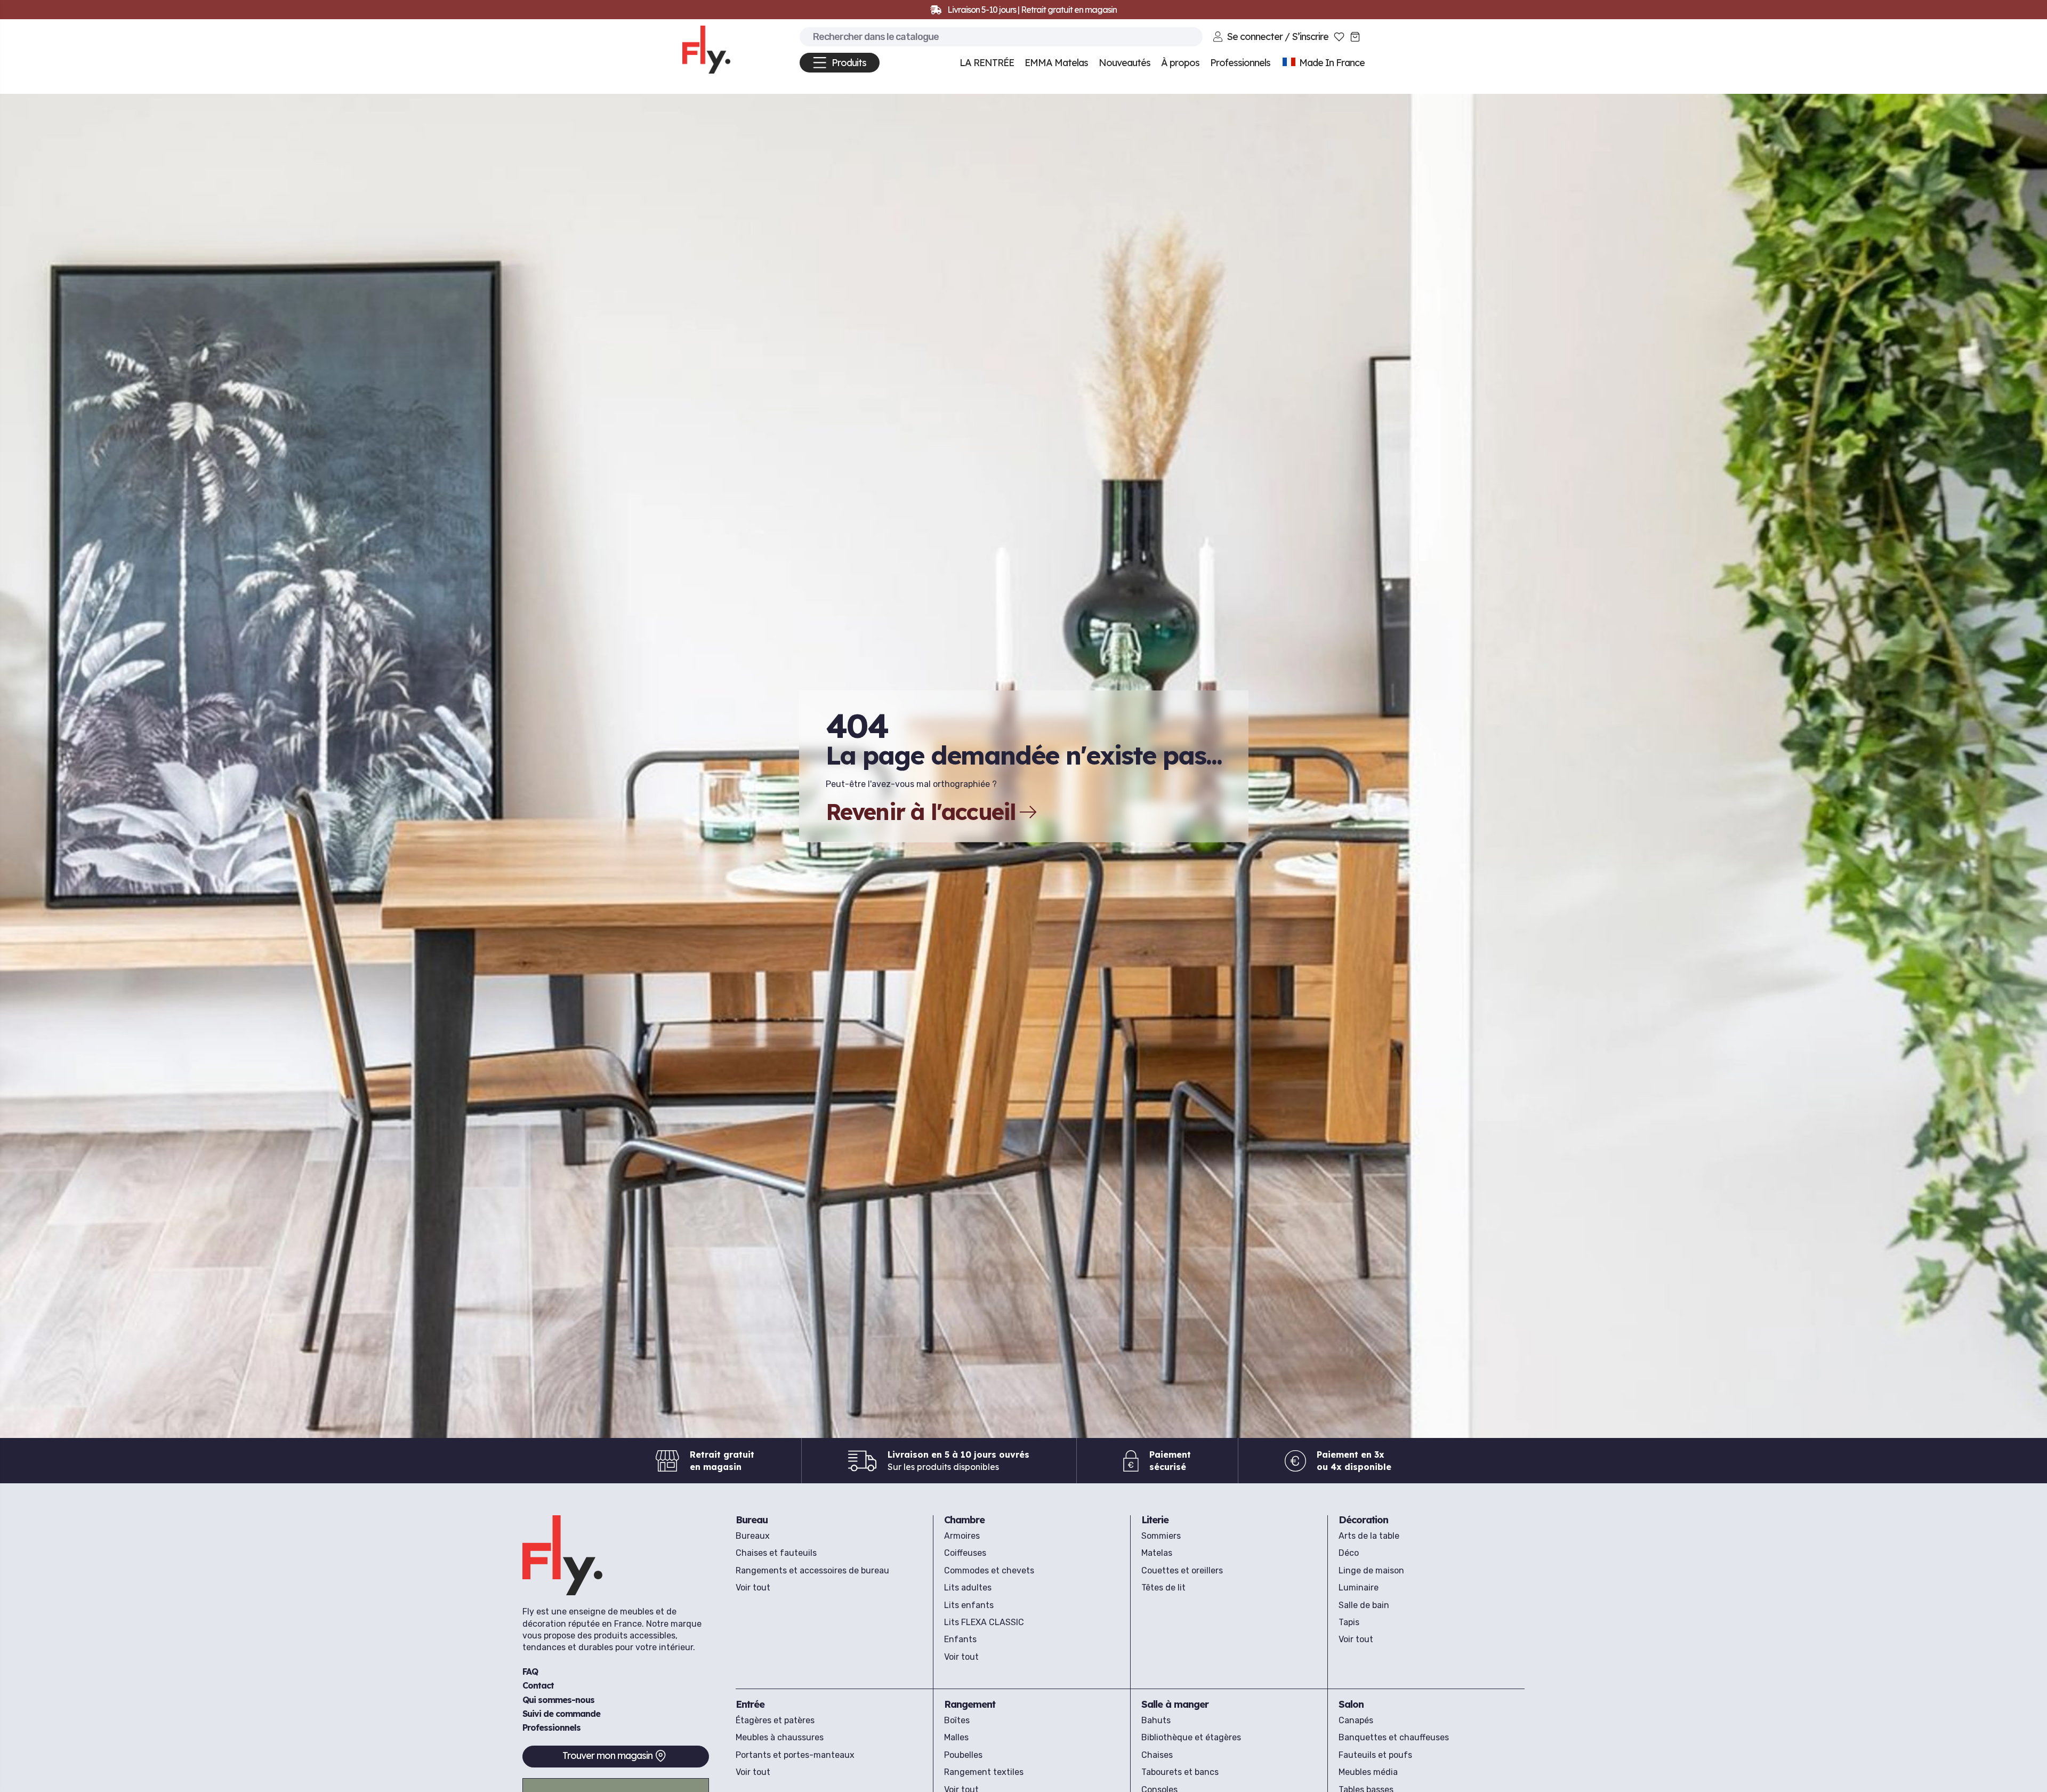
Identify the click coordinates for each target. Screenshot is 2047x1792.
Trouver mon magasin (607, 1755)
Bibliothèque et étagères (1191, 1737)
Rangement (970, 1704)
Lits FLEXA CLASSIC (984, 1622)
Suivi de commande (561, 1714)
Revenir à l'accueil (921, 812)
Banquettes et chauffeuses (1394, 1737)
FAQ (530, 1672)
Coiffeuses (965, 1553)
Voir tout (753, 1588)
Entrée (750, 1704)
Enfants (960, 1639)
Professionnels (551, 1727)
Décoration (1363, 1520)
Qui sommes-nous (558, 1699)
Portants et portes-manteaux (795, 1755)
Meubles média (1368, 1772)
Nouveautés (1125, 63)
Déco (1349, 1553)
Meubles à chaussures (780, 1737)
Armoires (962, 1536)
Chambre (964, 1520)
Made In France (1331, 63)
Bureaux (753, 1536)
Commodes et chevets (989, 1570)
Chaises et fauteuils (776, 1553)
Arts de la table (1369, 1536)
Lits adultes (968, 1588)
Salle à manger (1175, 1704)
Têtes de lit (1163, 1588)
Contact (538, 1685)
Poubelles (963, 1755)
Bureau (752, 1520)
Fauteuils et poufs (1375, 1755)
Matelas (1157, 1553)
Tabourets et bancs (1180, 1772)
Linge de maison (1371, 1570)
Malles (956, 1737)
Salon (1351, 1704)
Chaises (1157, 1755)
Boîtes (957, 1720)
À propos (1180, 63)
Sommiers (1161, 1536)
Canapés (1356, 1720)
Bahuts (1156, 1720)
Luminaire (1359, 1588)
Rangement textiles (984, 1772)
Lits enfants (969, 1605)
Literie (1155, 1520)
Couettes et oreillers (1182, 1570)
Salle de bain (1364, 1605)
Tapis (1349, 1622)
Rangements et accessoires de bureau (812, 1570)
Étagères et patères (775, 1720)
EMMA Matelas (1056, 63)
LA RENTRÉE (987, 63)
